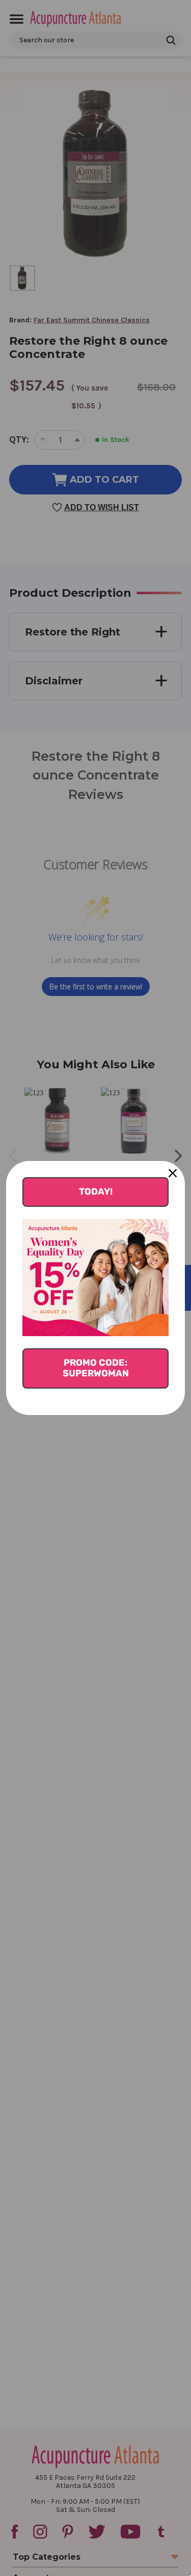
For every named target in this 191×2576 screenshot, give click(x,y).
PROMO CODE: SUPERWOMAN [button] (96, 1368)
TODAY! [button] (96, 1192)
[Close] (173, 1173)
